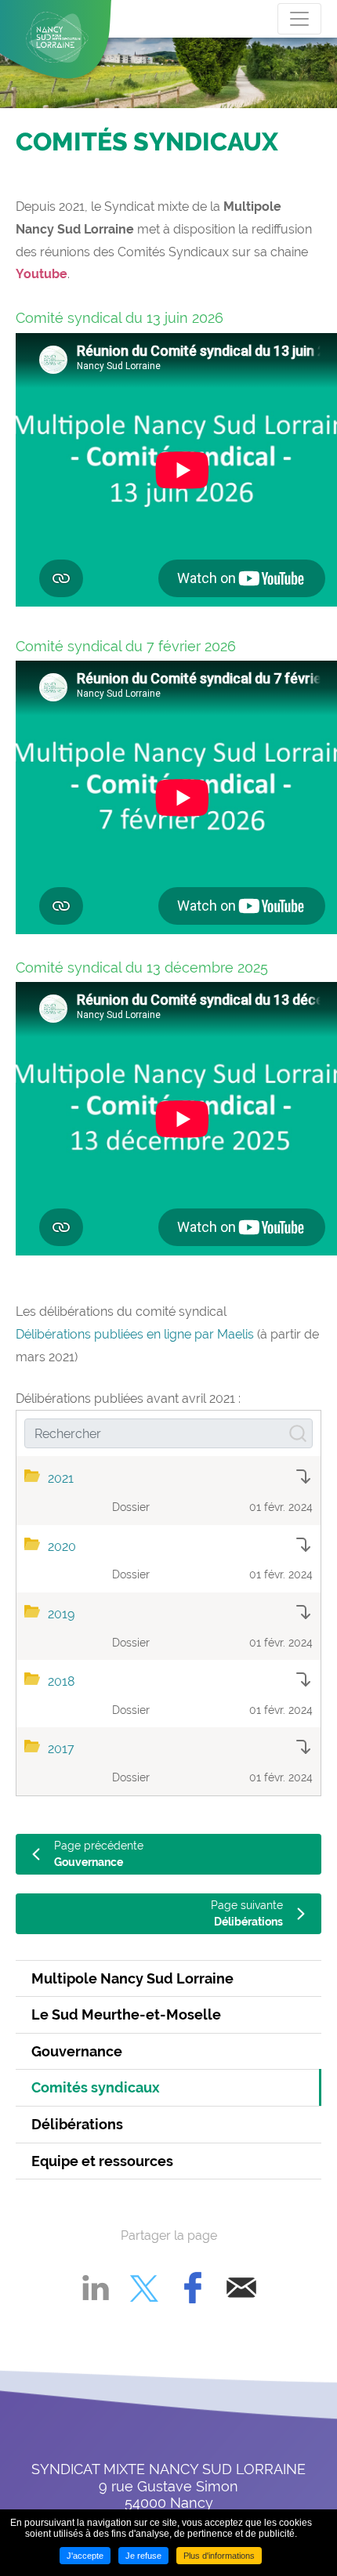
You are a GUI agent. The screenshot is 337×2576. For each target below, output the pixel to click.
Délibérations (77, 2124)
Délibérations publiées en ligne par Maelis (135, 1334)
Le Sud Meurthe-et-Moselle (126, 2014)
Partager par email (241, 2288)
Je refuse (143, 2556)
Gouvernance (77, 2051)
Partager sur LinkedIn (96, 2288)
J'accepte (85, 2556)
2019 (61, 1614)
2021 (61, 1478)
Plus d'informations (219, 2556)
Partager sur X (144, 2288)
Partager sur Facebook (193, 2288)
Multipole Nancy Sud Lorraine (132, 1978)
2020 (62, 1547)
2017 (61, 1749)
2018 (61, 1681)
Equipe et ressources (102, 2161)
